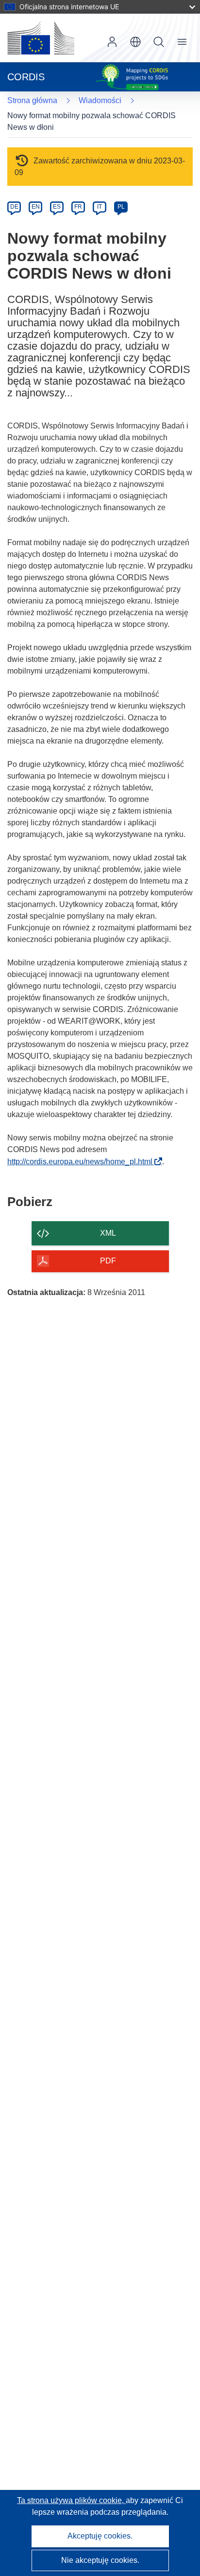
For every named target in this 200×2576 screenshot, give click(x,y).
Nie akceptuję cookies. (100, 2560)
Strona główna (32, 100)
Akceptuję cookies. (100, 2536)
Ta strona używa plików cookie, (71, 2500)
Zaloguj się (112, 42)
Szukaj (159, 42)
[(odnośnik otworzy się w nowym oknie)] (41, 38)
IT (100, 207)
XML (108, 1233)
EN (36, 207)
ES (57, 207)
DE (14, 207)
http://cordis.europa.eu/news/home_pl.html (83, 1162)
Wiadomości (100, 100)
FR (78, 207)
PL (121, 207)
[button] (135, 42)
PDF (108, 1261)
